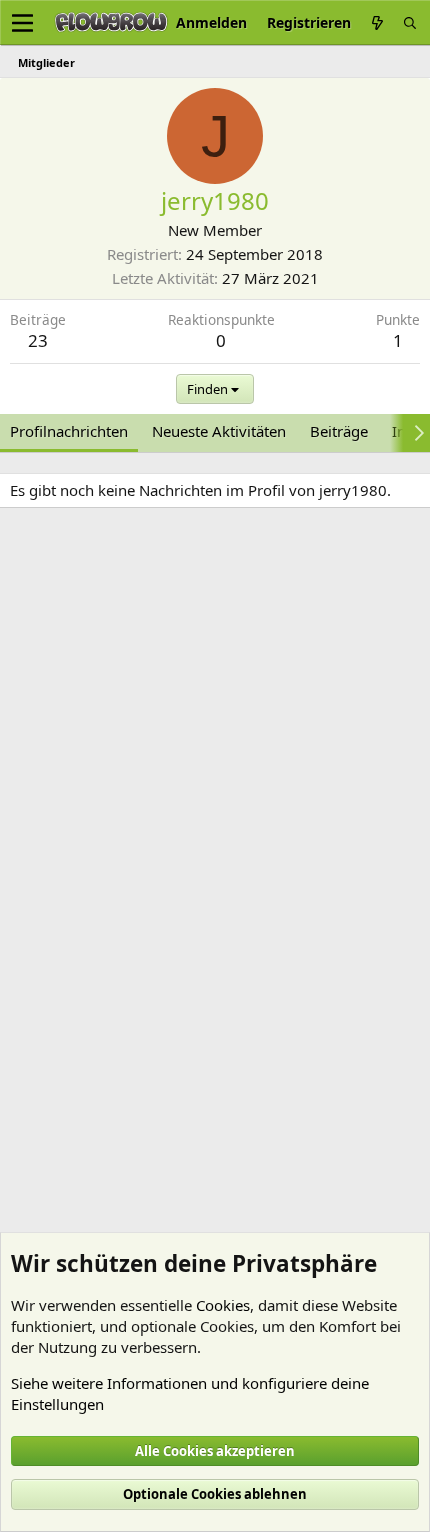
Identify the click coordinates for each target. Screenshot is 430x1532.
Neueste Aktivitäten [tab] (219, 431)
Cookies (223, 1305)
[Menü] (22, 23)
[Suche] (410, 22)
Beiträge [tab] (339, 431)
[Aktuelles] (377, 22)
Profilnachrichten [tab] (69, 431)
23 (38, 340)
